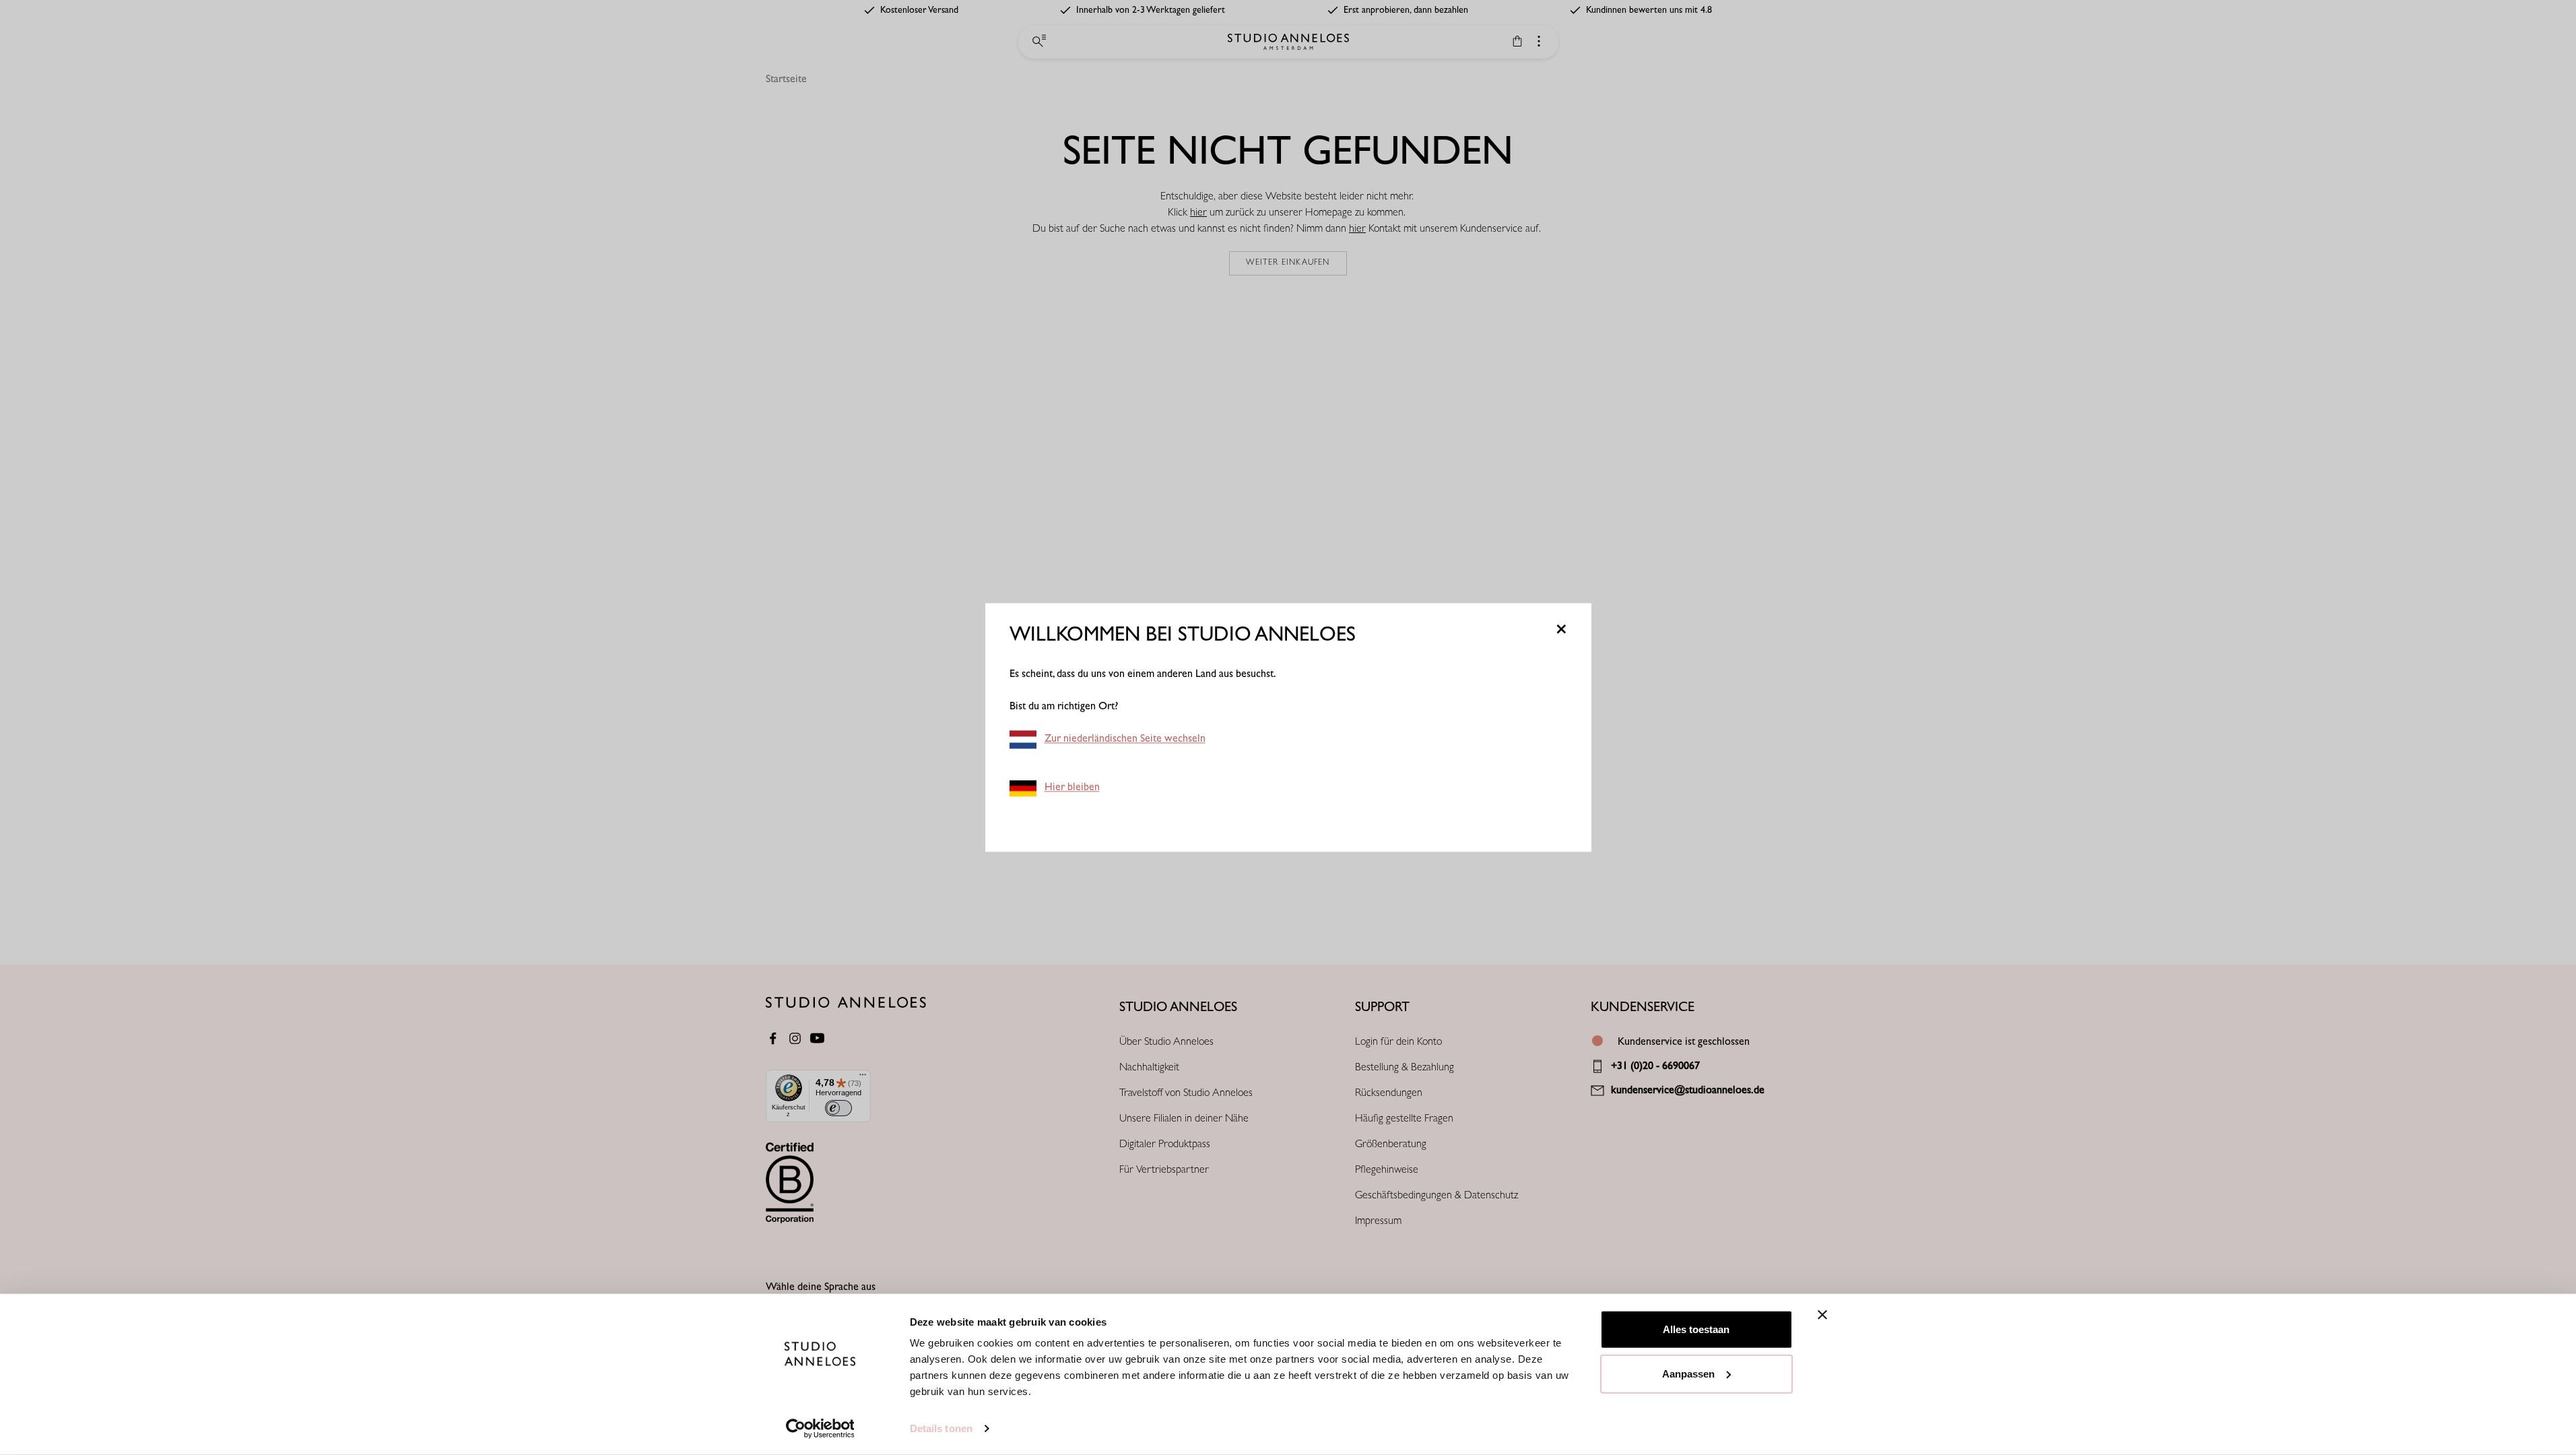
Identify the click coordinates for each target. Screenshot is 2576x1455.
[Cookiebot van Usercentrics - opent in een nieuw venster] (820, 1429)
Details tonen (941, 1428)
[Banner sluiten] (1822, 1315)
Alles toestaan (1696, 1329)
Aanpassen (1688, 1373)
